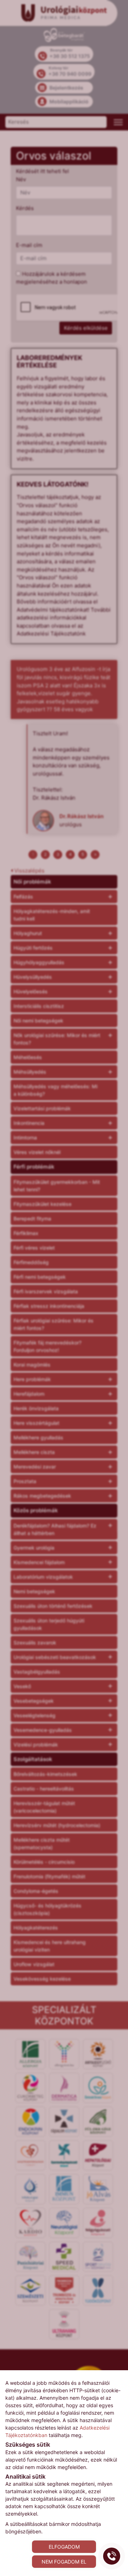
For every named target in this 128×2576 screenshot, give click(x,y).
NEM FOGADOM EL (64, 2562)
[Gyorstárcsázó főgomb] (112, 2556)
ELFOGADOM (64, 2547)
